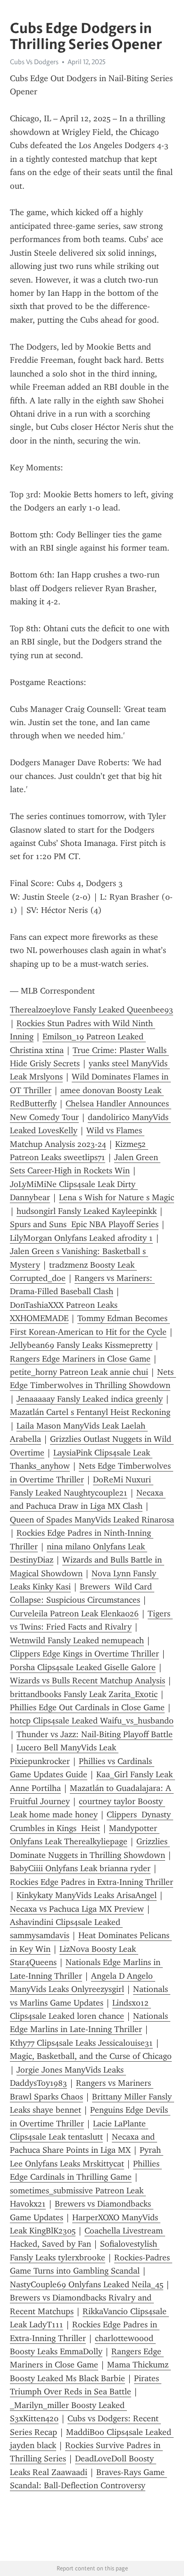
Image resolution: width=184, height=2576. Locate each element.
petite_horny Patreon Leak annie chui (79, 1372)
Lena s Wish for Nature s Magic (117, 1197)
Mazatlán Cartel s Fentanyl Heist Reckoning (90, 1412)
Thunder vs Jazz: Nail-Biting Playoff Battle (95, 1734)
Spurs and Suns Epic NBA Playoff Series (84, 1224)
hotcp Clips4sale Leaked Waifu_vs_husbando (92, 1721)
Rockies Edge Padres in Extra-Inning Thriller (92, 1882)
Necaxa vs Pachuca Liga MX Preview (77, 1909)
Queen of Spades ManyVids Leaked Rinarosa (92, 1520)
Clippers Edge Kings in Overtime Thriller (84, 1654)
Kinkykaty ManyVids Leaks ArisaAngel (87, 1895)
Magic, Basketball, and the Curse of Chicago (91, 2056)
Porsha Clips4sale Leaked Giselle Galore (83, 1667)
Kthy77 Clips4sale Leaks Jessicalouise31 (81, 2043)
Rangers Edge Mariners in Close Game (80, 1359)
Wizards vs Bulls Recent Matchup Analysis (88, 1681)
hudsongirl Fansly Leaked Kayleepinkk (87, 1211)
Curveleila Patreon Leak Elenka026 (74, 1614)
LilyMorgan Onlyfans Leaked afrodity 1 (81, 1238)
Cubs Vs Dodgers (34, 62)
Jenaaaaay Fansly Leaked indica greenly (90, 1399)
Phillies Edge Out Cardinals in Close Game (87, 1707)
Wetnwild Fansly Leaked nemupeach (77, 1640)
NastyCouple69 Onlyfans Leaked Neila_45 (87, 2284)
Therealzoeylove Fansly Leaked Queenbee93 (92, 1010)
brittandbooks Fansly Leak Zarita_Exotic (84, 1694)
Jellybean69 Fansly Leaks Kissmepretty (81, 1345)
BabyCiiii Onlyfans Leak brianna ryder (80, 1868)
